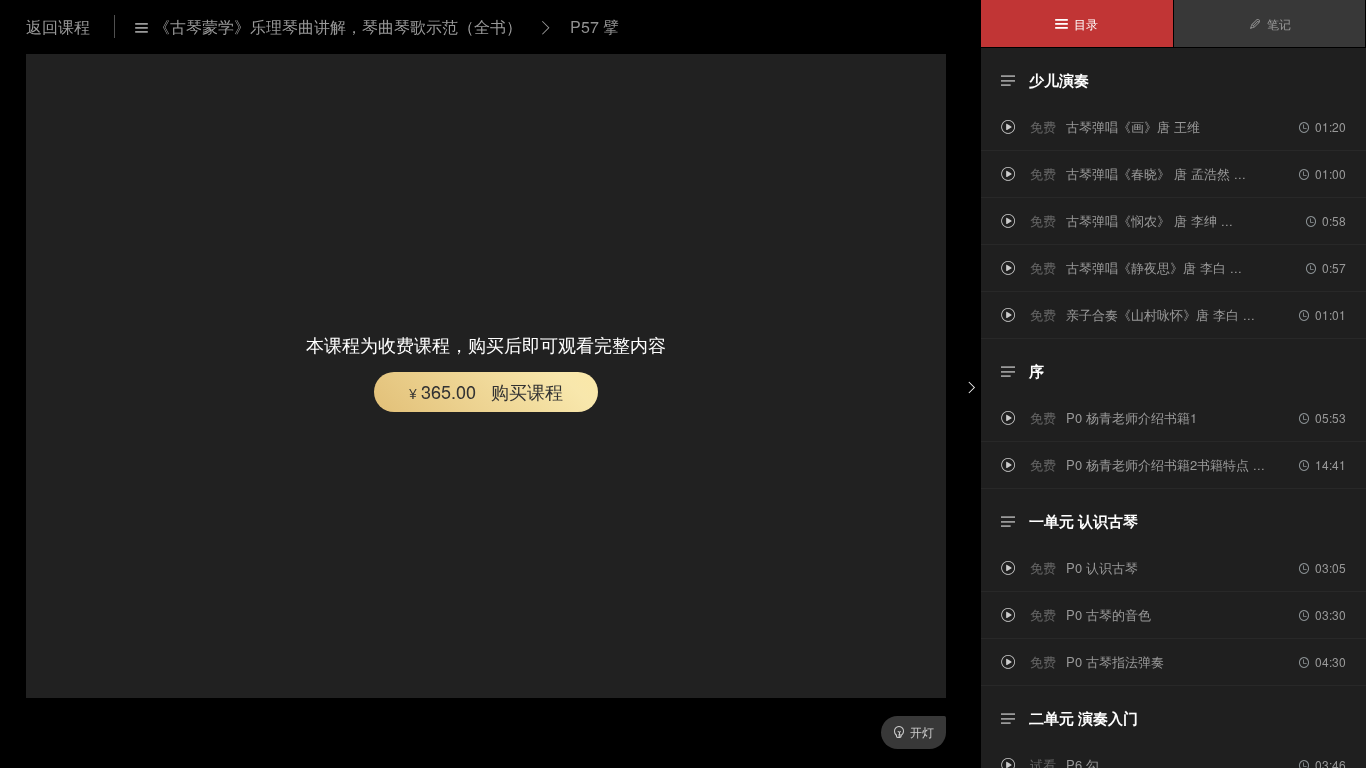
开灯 (913, 731)
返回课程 (60, 26)
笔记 (1269, 23)
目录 (1076, 23)
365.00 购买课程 (486, 391)
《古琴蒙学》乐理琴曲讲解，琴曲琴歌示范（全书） (328, 26)
